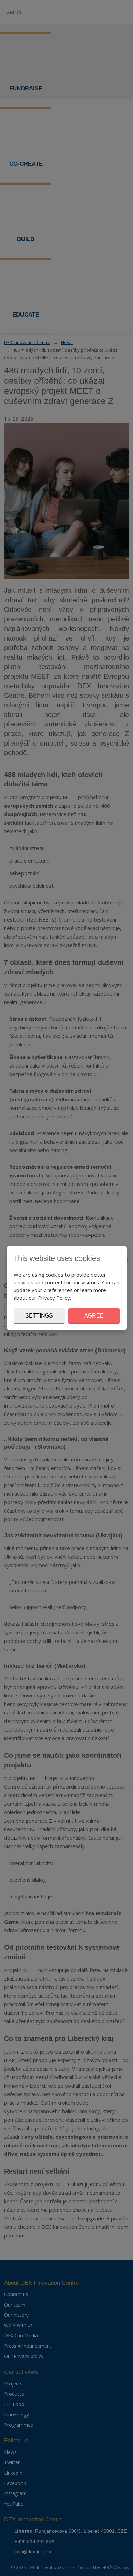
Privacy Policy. (54, 1298)
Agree (94, 1316)
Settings (39, 1316)
